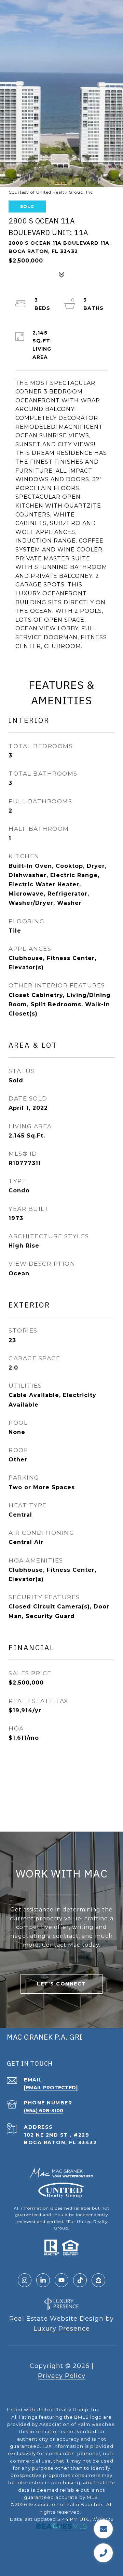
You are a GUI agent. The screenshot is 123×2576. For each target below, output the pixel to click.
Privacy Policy (62, 2376)
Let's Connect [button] (61, 1984)
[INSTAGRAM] (25, 2280)
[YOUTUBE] (61, 2280)
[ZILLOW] (98, 2280)
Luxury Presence (62, 2329)
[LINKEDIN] (43, 2280)
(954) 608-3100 (44, 2111)
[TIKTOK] (80, 2280)
